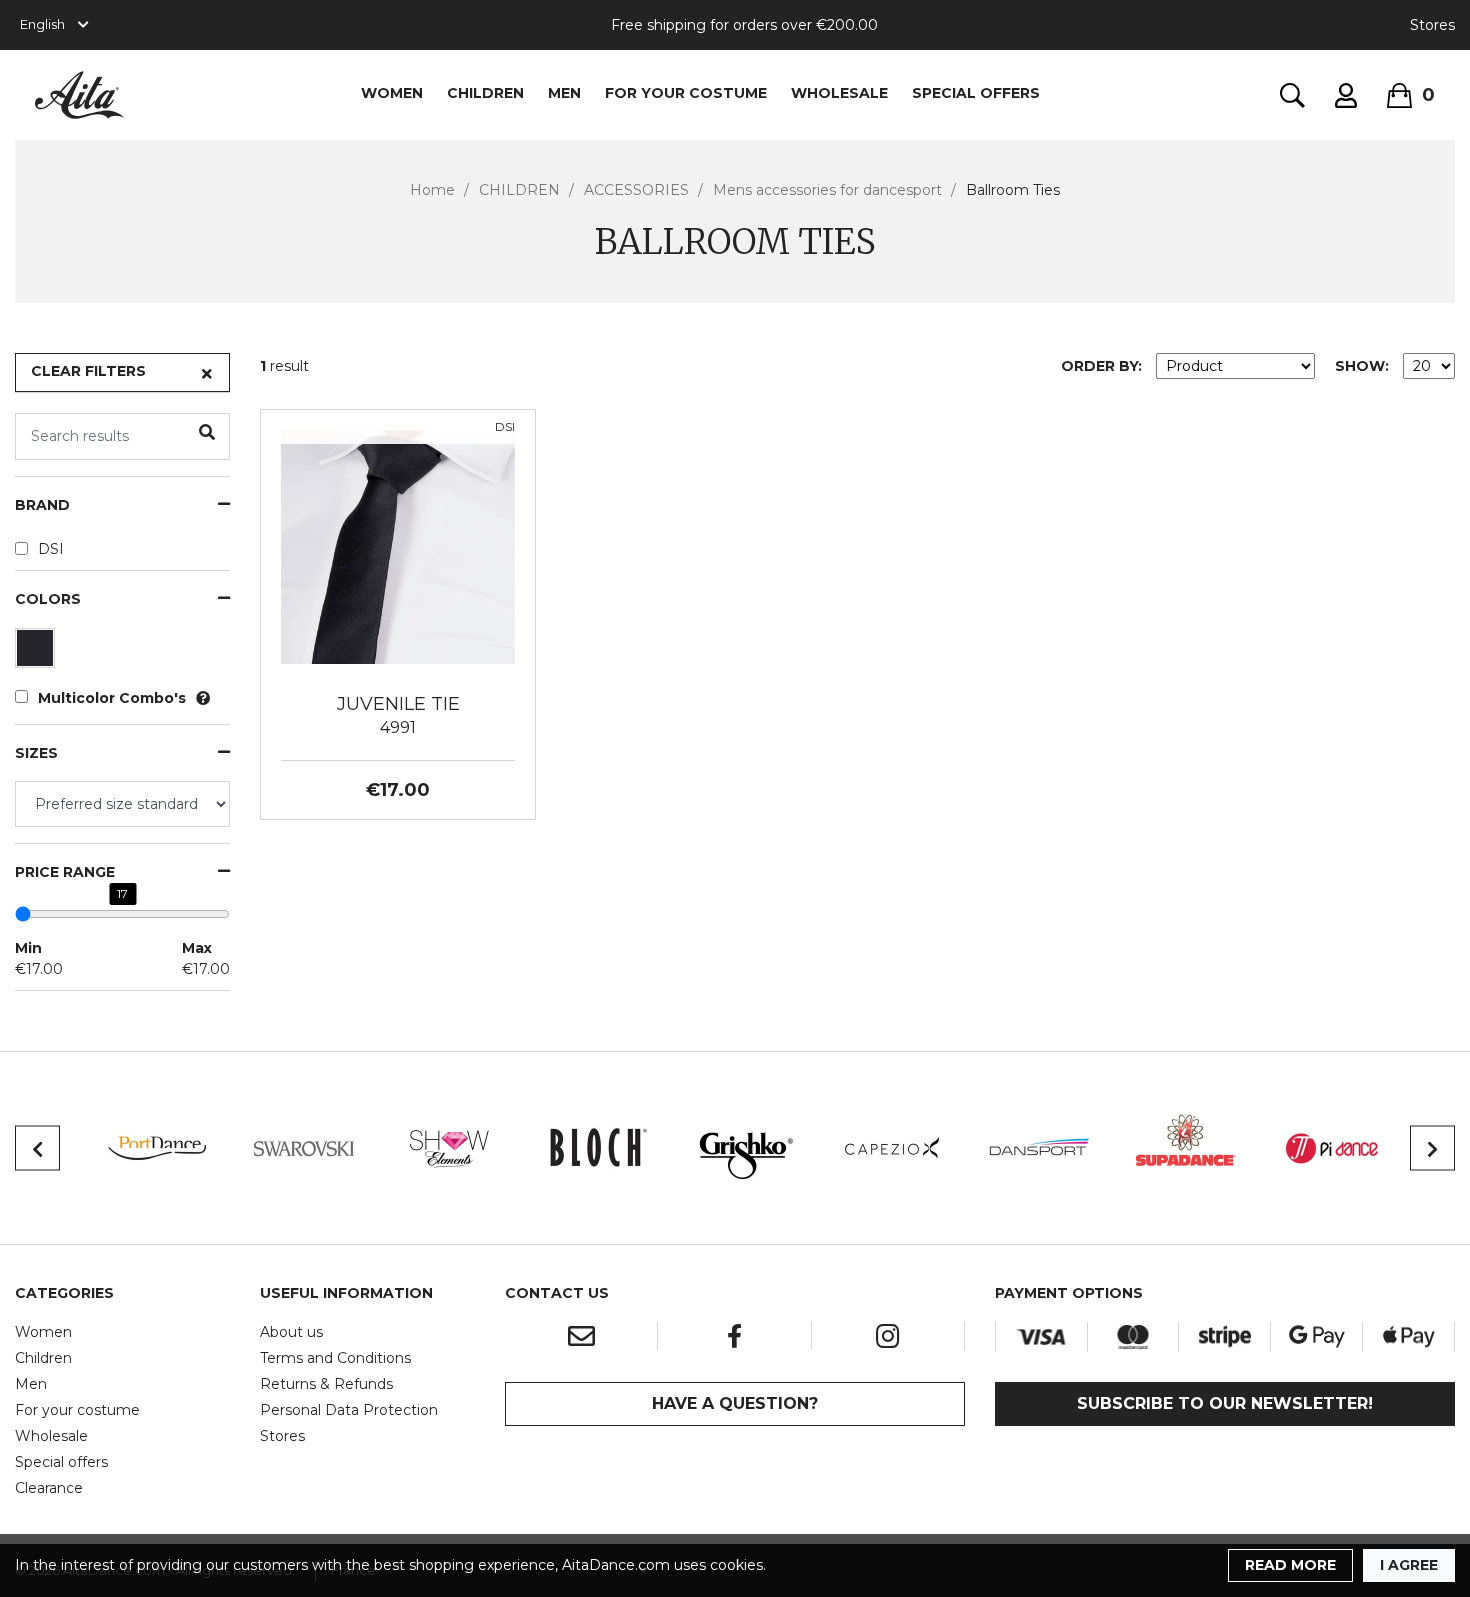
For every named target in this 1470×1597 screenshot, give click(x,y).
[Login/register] (1346, 95)
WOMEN (392, 93)
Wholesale (51, 1436)
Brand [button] (42, 505)
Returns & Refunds (326, 1384)
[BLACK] (37, 653)
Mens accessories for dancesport (827, 190)
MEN (564, 93)
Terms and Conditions (335, 1358)
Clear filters (88, 371)
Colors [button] (48, 599)
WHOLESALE (839, 93)
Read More (1290, 1565)
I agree (1409, 1565)
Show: (1362, 366)
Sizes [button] (36, 753)
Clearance (49, 1488)
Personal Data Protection (349, 1410)
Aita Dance (80, 95)
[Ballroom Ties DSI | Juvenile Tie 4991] (398, 546)
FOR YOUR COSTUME (686, 93)
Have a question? (735, 1403)
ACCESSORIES (636, 190)
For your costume (77, 1410)
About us (291, 1332)
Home (432, 190)
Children (43, 1358)
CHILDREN (485, 93)
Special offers (61, 1462)
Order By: (1101, 366)
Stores (1432, 25)
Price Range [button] (65, 872)
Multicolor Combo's (112, 698)
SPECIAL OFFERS (976, 93)
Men (31, 1384)
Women (43, 1332)
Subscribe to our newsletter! (1225, 1403)
